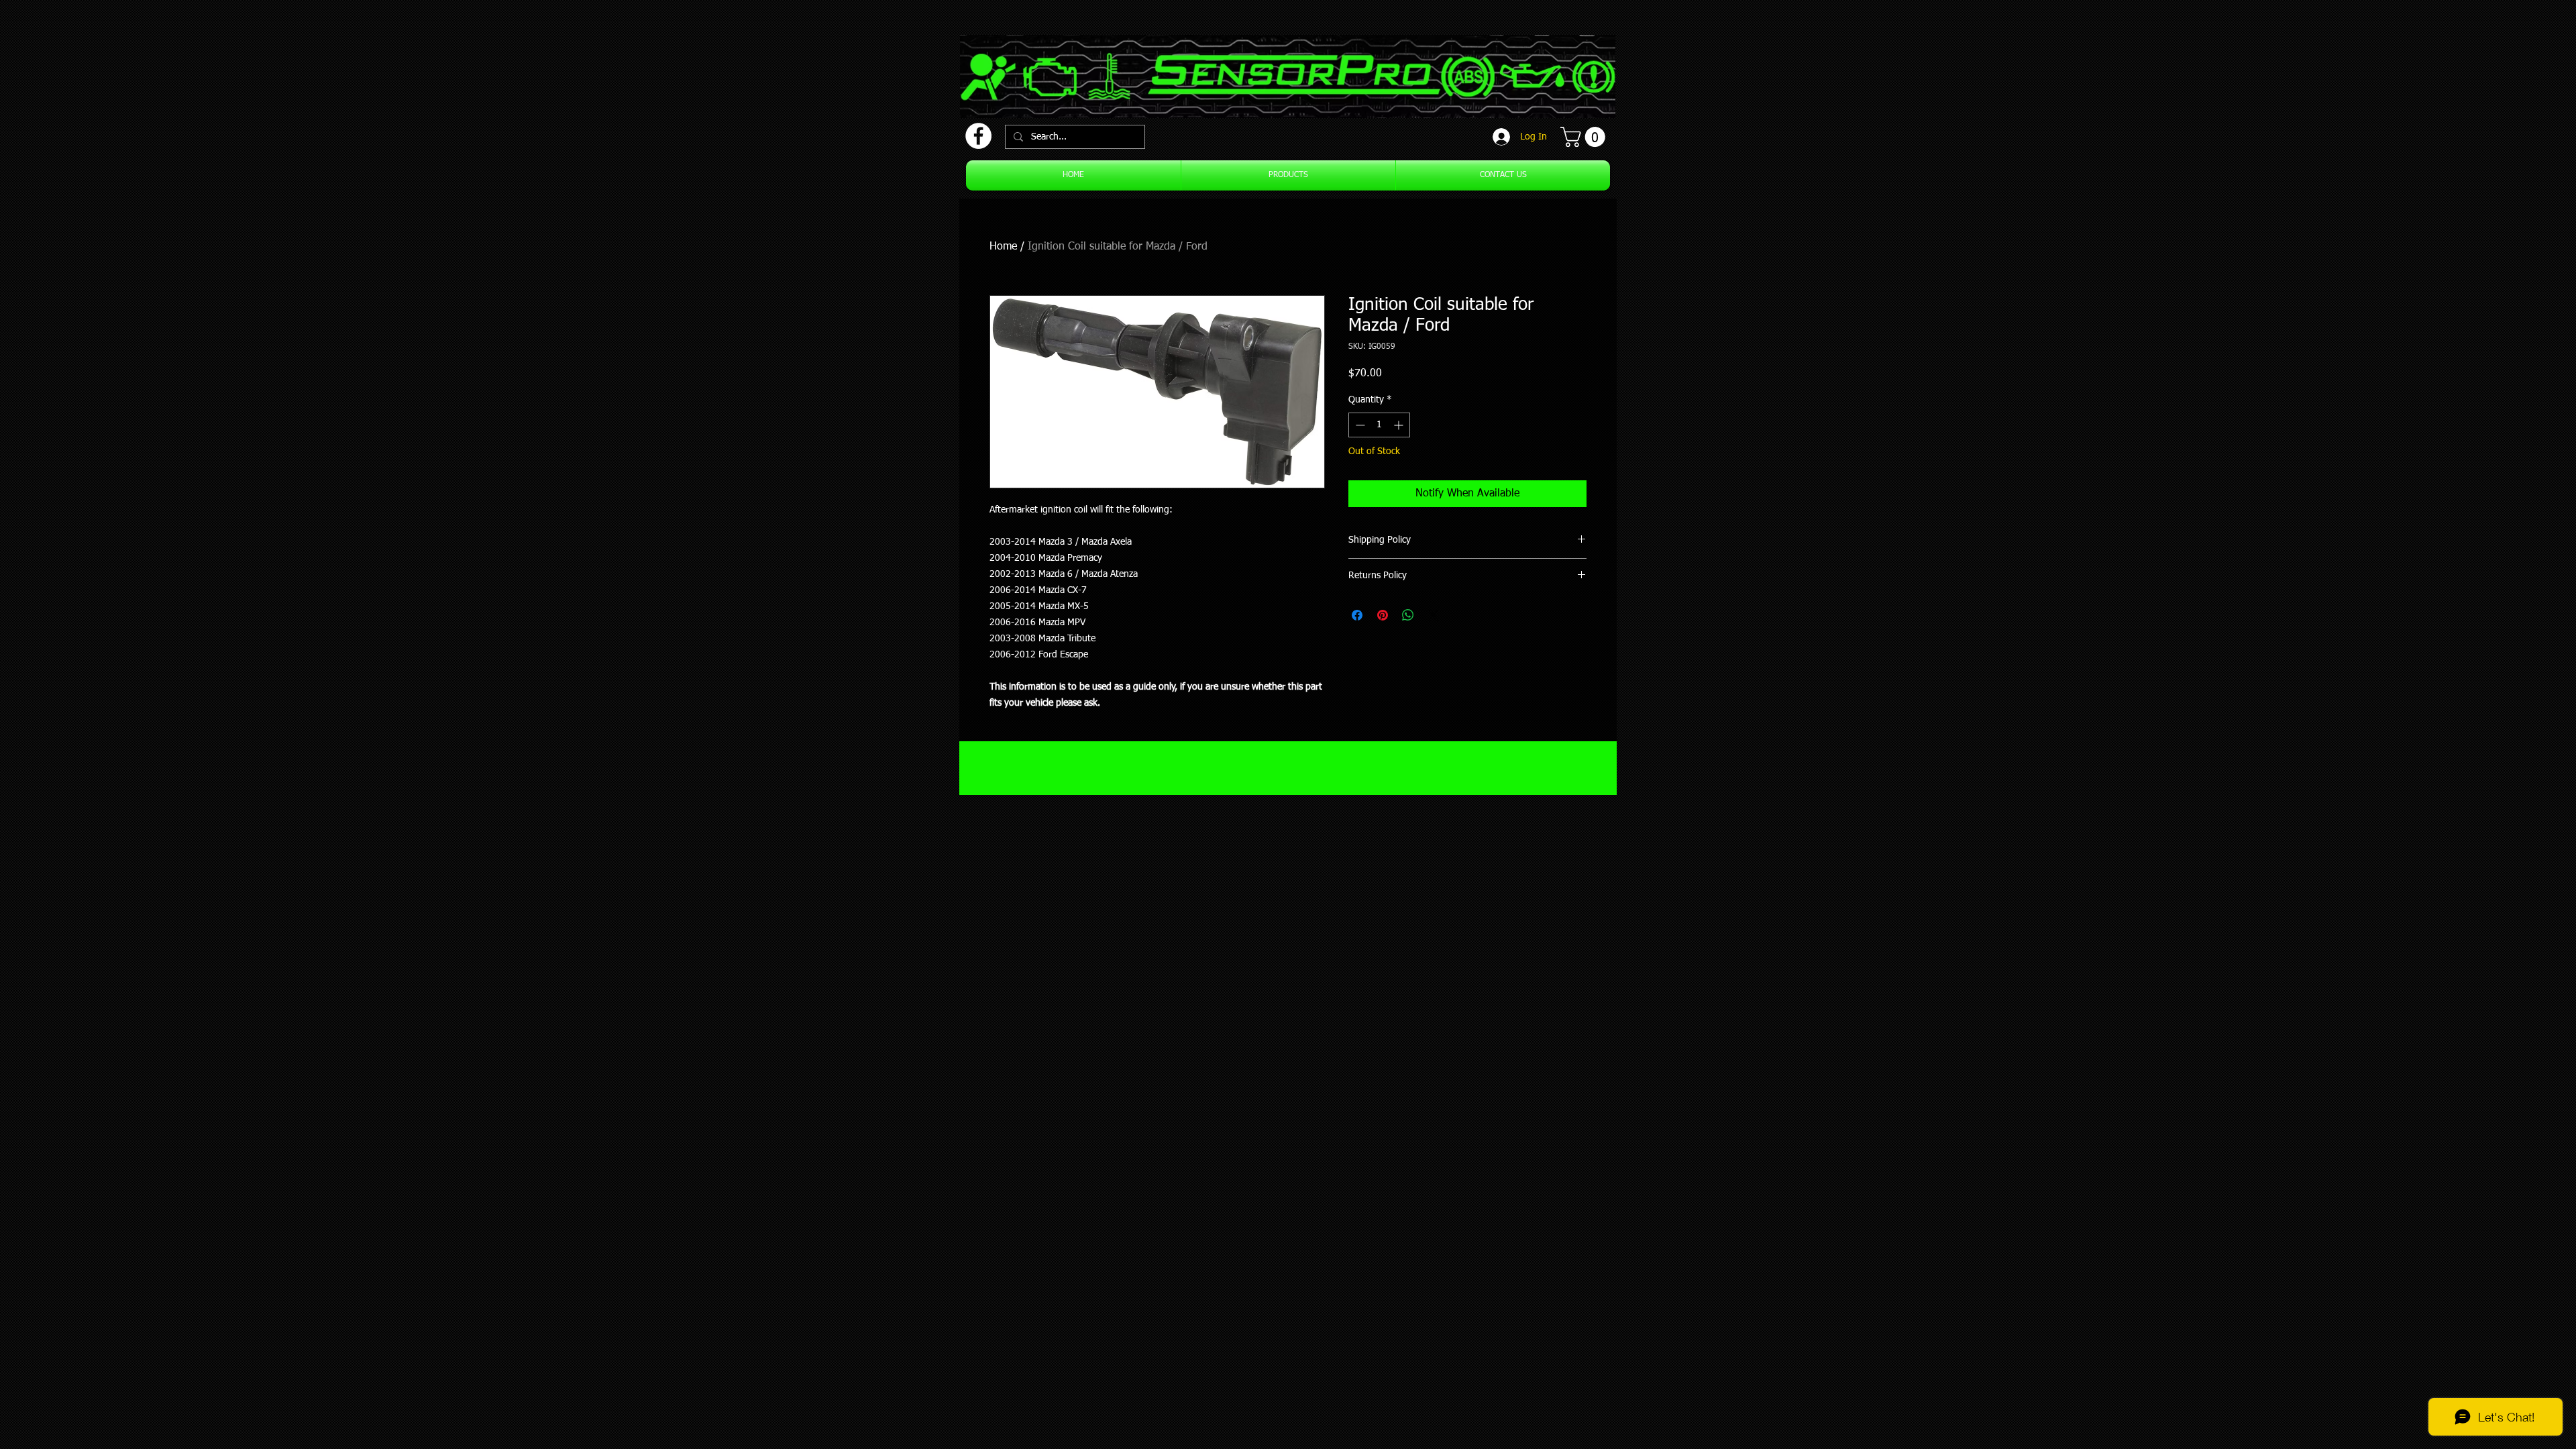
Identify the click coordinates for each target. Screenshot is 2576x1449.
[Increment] (1400, 425)
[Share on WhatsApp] (1408, 615)
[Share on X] (1434, 615)
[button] (1585, 137)
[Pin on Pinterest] (1383, 615)
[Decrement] (1359, 425)
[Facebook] (978, 136)
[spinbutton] (1379, 425)
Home (1003, 247)
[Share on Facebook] (1357, 615)
